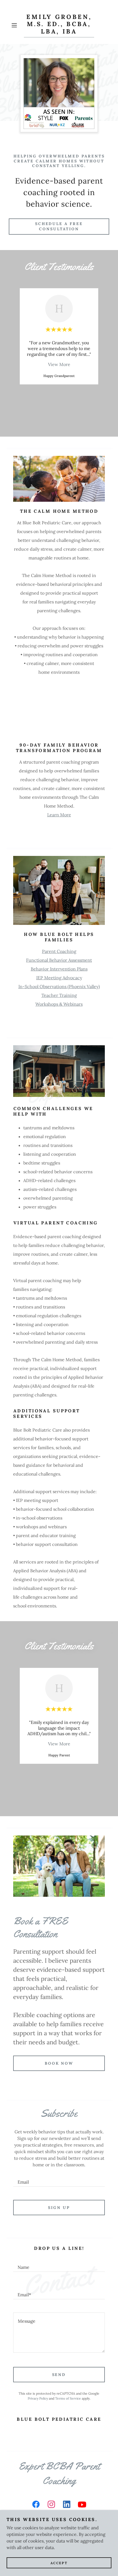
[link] (59, 25)
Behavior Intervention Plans (59, 969)
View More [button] (59, 364)
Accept (59, 2563)
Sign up (59, 2208)
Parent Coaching (59, 951)
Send (59, 2375)
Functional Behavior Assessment (59, 960)
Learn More (59, 815)
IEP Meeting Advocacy (59, 978)
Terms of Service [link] (68, 2398)
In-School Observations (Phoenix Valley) (59, 986)
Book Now (59, 2063)
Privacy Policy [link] (38, 2398)
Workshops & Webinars (59, 1004)
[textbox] (59, 2180)
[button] (16, 25)
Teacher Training (59, 995)
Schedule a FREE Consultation (59, 226)
